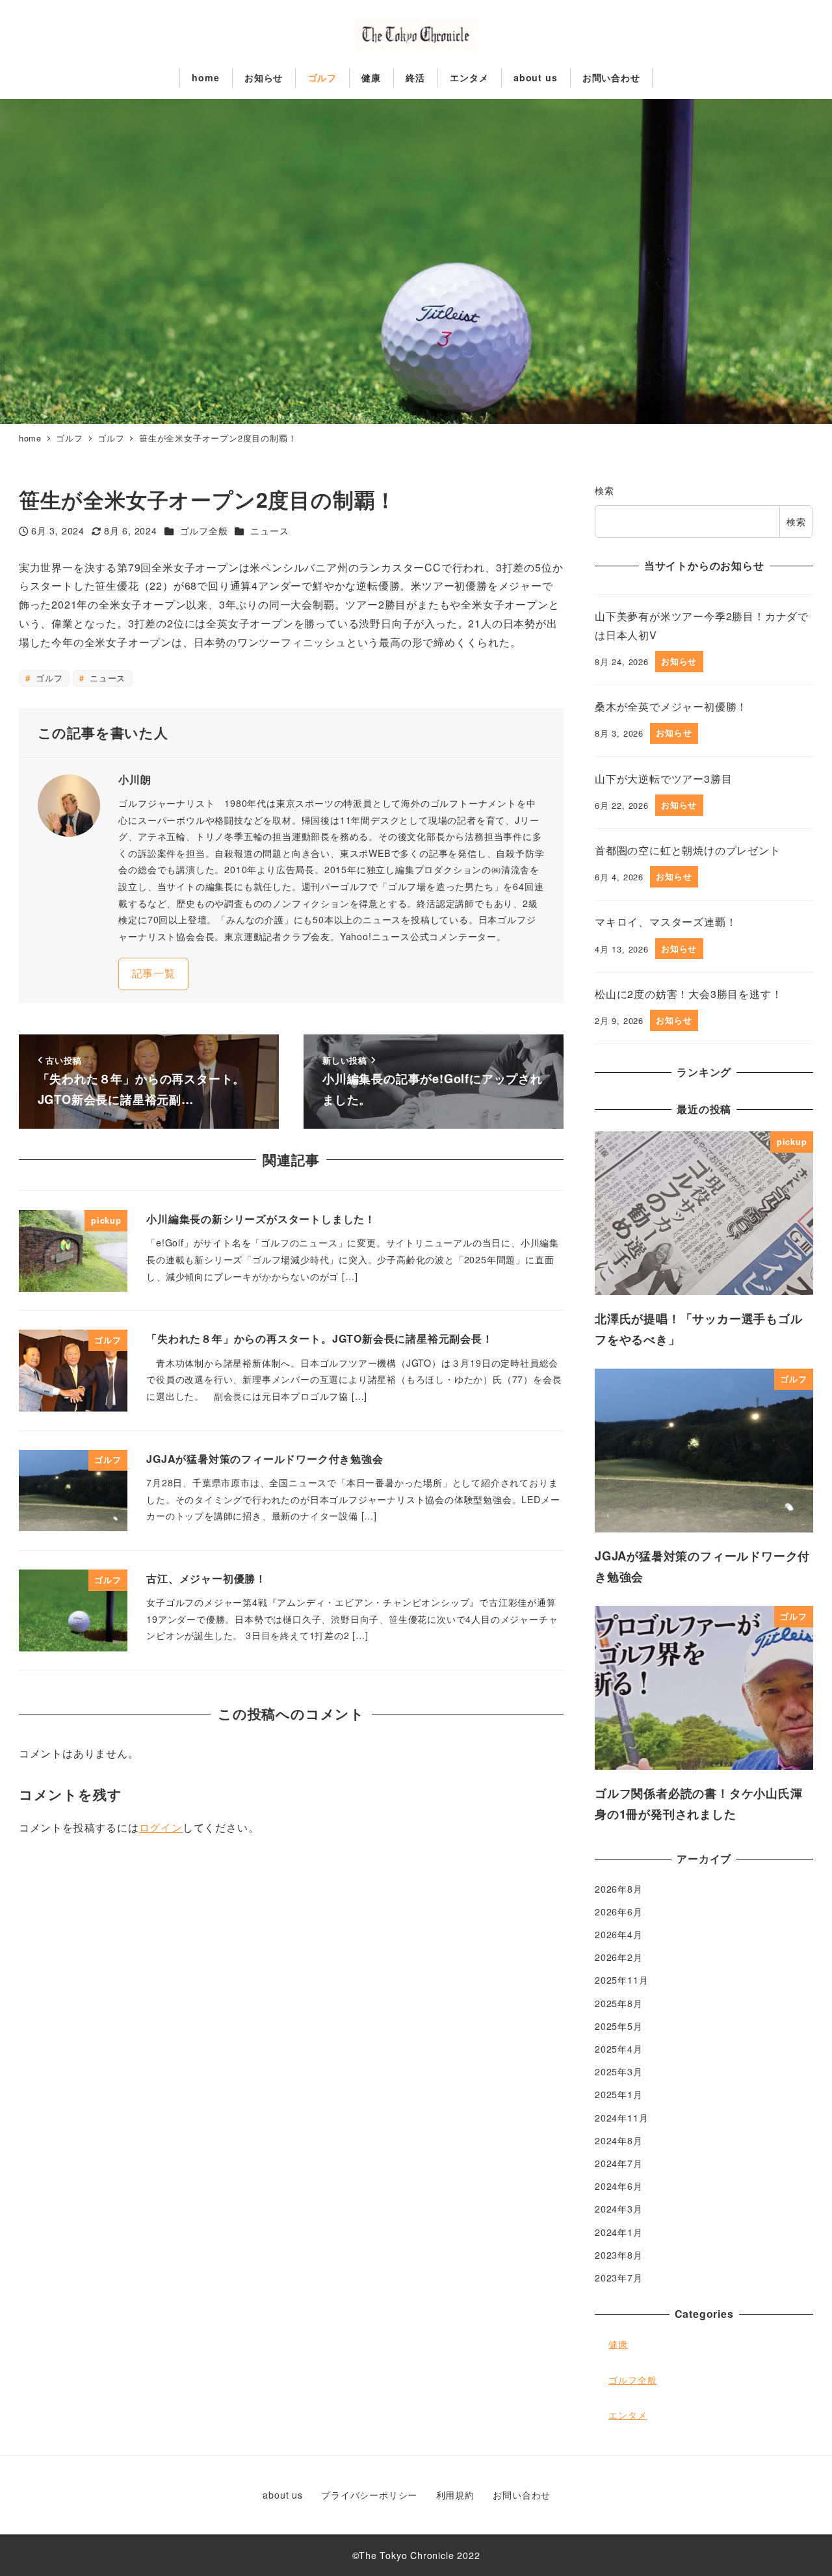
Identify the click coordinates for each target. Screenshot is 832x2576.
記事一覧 (154, 973)
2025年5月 (619, 2026)
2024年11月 (621, 2118)
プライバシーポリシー (369, 2495)
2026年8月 (619, 1889)
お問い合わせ (522, 2495)
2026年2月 (619, 1957)
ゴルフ (47, 678)
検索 (604, 490)
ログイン (161, 1827)
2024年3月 (619, 2209)
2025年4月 (619, 2049)
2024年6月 (619, 2186)
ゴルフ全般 (204, 531)
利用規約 (455, 2495)
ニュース (269, 531)
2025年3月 (619, 2071)
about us (282, 2495)
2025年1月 (619, 2095)
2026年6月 (619, 1912)
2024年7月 (619, 2163)
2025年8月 (619, 2003)
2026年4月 (619, 1934)
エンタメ (628, 2415)
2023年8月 (619, 2255)
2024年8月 (619, 2140)
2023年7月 (619, 2278)
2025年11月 (621, 1980)
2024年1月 (619, 2232)
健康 (618, 2344)
